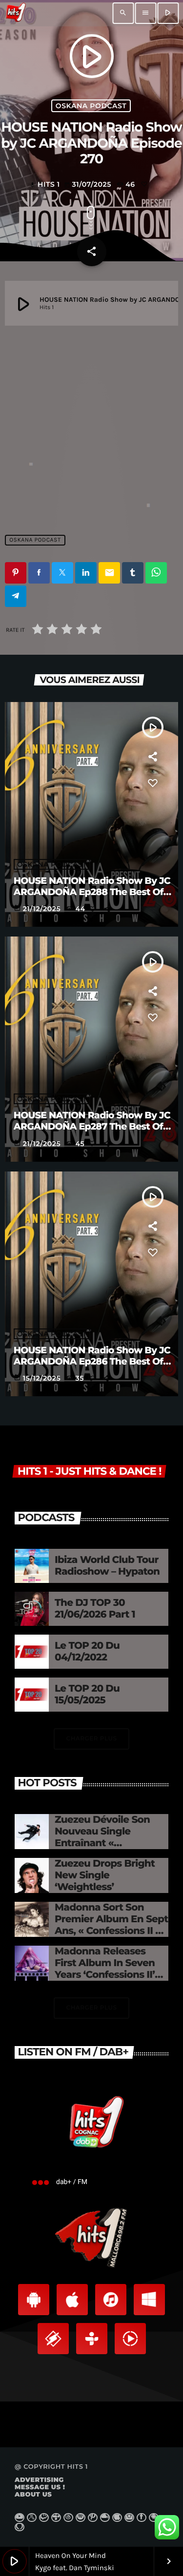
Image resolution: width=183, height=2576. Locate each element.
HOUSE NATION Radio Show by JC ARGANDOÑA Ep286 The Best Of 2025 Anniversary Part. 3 (92, 1361)
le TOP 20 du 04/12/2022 (87, 1652)
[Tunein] (56, 2517)
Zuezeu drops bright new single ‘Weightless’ (105, 1875)
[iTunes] (117, 2517)
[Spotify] (81, 2517)
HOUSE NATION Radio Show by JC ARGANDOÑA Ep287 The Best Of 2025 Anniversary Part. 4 (92, 1126)
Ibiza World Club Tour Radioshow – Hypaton (107, 1566)
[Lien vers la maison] (16, 13)
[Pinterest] (93, 2517)
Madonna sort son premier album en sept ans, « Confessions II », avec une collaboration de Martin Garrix (111, 1931)
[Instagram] (129, 2517)
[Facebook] (142, 2517)
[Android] (154, 2517)
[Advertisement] (91, 425)
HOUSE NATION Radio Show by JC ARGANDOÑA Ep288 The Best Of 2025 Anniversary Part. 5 (92, 892)
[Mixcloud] (105, 2517)
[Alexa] (20, 2527)
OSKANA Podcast (91, 106)
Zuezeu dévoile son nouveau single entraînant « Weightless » (102, 1837)
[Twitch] (44, 2517)
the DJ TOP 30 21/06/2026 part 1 (95, 1609)
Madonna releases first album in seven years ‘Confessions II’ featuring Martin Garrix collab (111, 1975)
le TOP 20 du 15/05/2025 (87, 1695)
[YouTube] (20, 2517)
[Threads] (68, 2517)
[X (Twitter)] (32, 2517)
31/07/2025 (89, 184)
